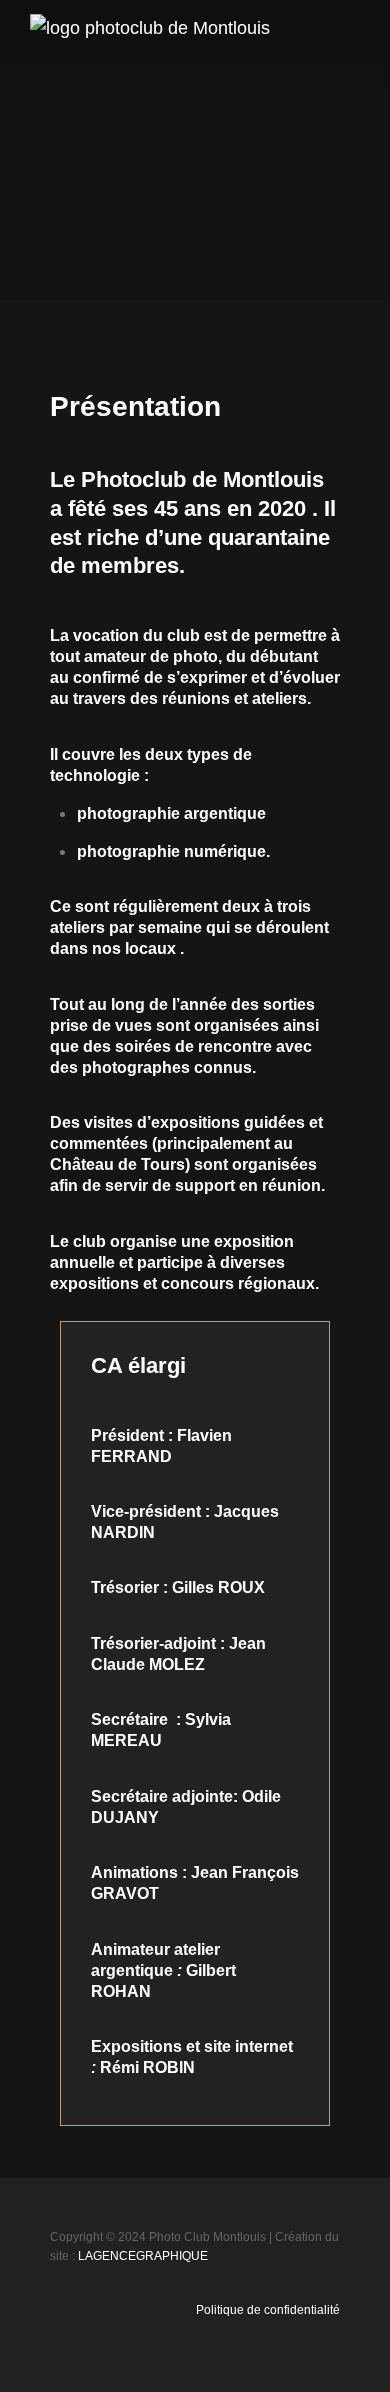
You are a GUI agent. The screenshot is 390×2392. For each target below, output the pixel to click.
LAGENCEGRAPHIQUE (143, 2256)
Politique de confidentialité (268, 2310)
